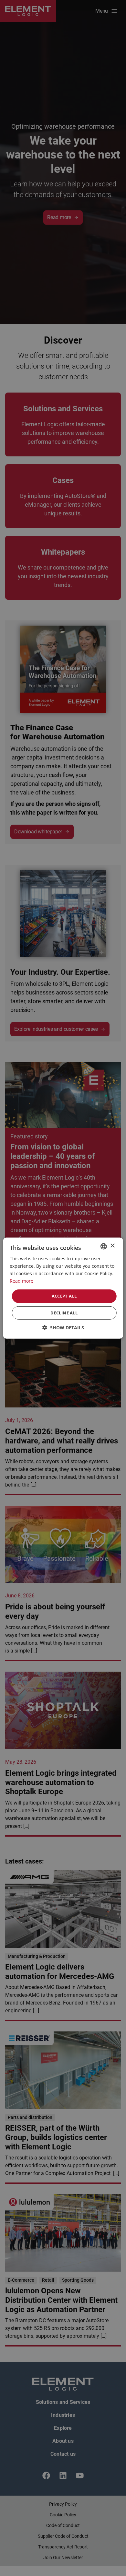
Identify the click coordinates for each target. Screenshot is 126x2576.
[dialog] (63, 1288)
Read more (21, 1281)
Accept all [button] (64, 1296)
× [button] (112, 1246)
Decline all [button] (64, 1313)
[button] (63, 1328)
